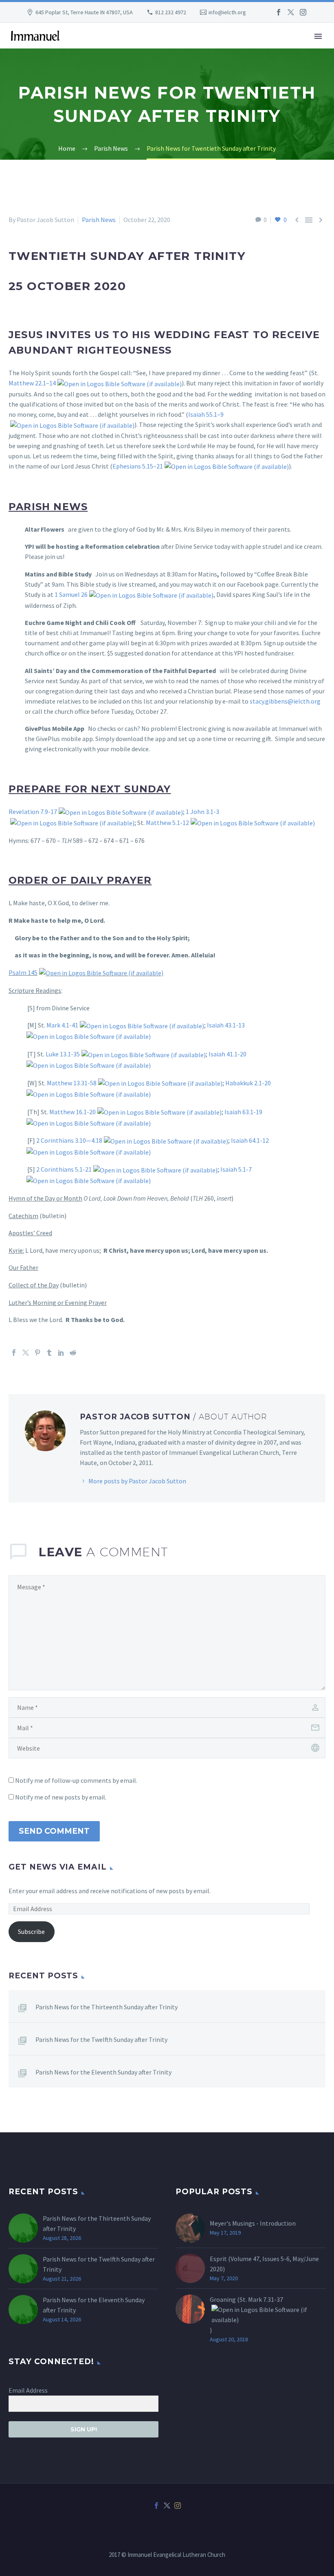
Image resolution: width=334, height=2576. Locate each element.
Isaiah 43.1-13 (226, 1025)
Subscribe (31, 1931)
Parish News (99, 220)
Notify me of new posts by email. (61, 1797)
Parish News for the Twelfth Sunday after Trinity (101, 2039)
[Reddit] (73, 1353)
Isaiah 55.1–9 (206, 414)
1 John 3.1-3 (202, 812)
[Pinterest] (37, 1353)
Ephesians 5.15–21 (138, 466)
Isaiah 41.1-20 (227, 1054)
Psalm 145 (23, 972)
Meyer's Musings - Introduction (253, 2223)
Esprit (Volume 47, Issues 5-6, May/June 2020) (264, 2264)
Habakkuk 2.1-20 (248, 1083)
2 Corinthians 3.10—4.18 (69, 1140)
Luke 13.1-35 (63, 1054)
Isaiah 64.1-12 (250, 1140)
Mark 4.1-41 (62, 1025)
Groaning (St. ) (246, 2315)
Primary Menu (318, 36)
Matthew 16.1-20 (73, 1112)
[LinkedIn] (61, 1353)
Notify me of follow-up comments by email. (76, 1780)
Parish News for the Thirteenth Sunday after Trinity (107, 2007)
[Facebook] (279, 12)
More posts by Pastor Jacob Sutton (137, 1481)
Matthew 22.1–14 (32, 383)
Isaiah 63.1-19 (243, 1112)
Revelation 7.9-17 (33, 812)
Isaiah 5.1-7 (236, 1169)
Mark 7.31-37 (266, 2299)
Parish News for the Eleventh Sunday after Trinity (103, 2072)
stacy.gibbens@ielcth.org (285, 701)
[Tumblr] (49, 1353)
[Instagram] (303, 12)
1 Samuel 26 (71, 594)
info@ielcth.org (227, 12)
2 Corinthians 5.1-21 (64, 1169)
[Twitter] (291, 12)
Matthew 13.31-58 (72, 1083)
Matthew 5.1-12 (167, 823)
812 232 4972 (171, 12)
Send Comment (54, 1831)
